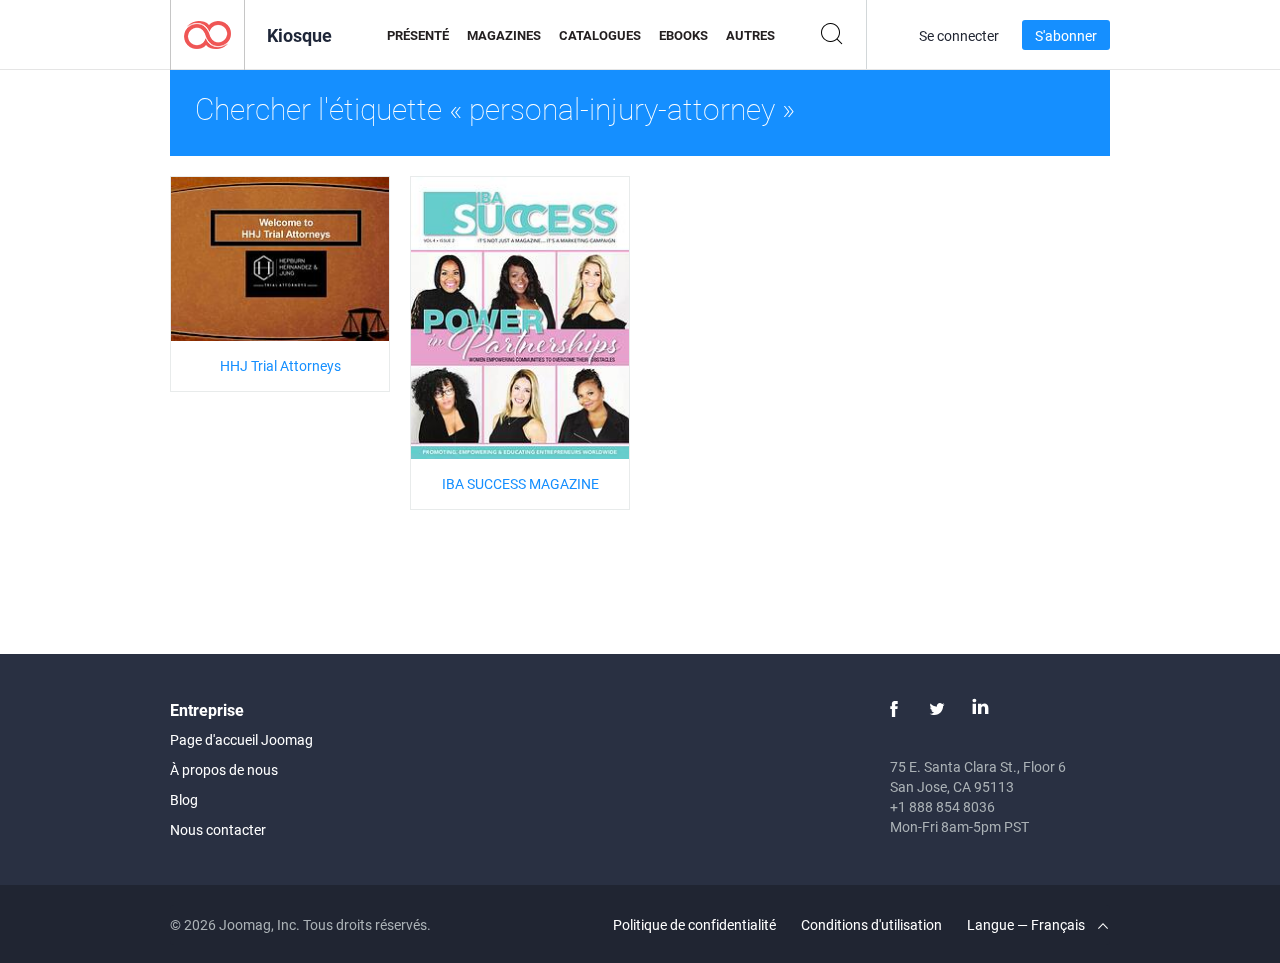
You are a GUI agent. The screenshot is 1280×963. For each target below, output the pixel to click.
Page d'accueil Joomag (241, 739)
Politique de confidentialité (694, 924)
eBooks (683, 35)
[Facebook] (894, 709)
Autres (750, 35)
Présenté (418, 35)
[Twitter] (937, 709)
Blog (184, 799)
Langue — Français (1027, 924)
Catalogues (600, 35)
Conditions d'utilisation (871, 924)
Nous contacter (218, 829)
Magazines (504, 35)
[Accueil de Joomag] (207, 33)
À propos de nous (224, 769)
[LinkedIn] (980, 709)
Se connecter (959, 35)
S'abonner (1066, 35)
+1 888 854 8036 (942, 806)
